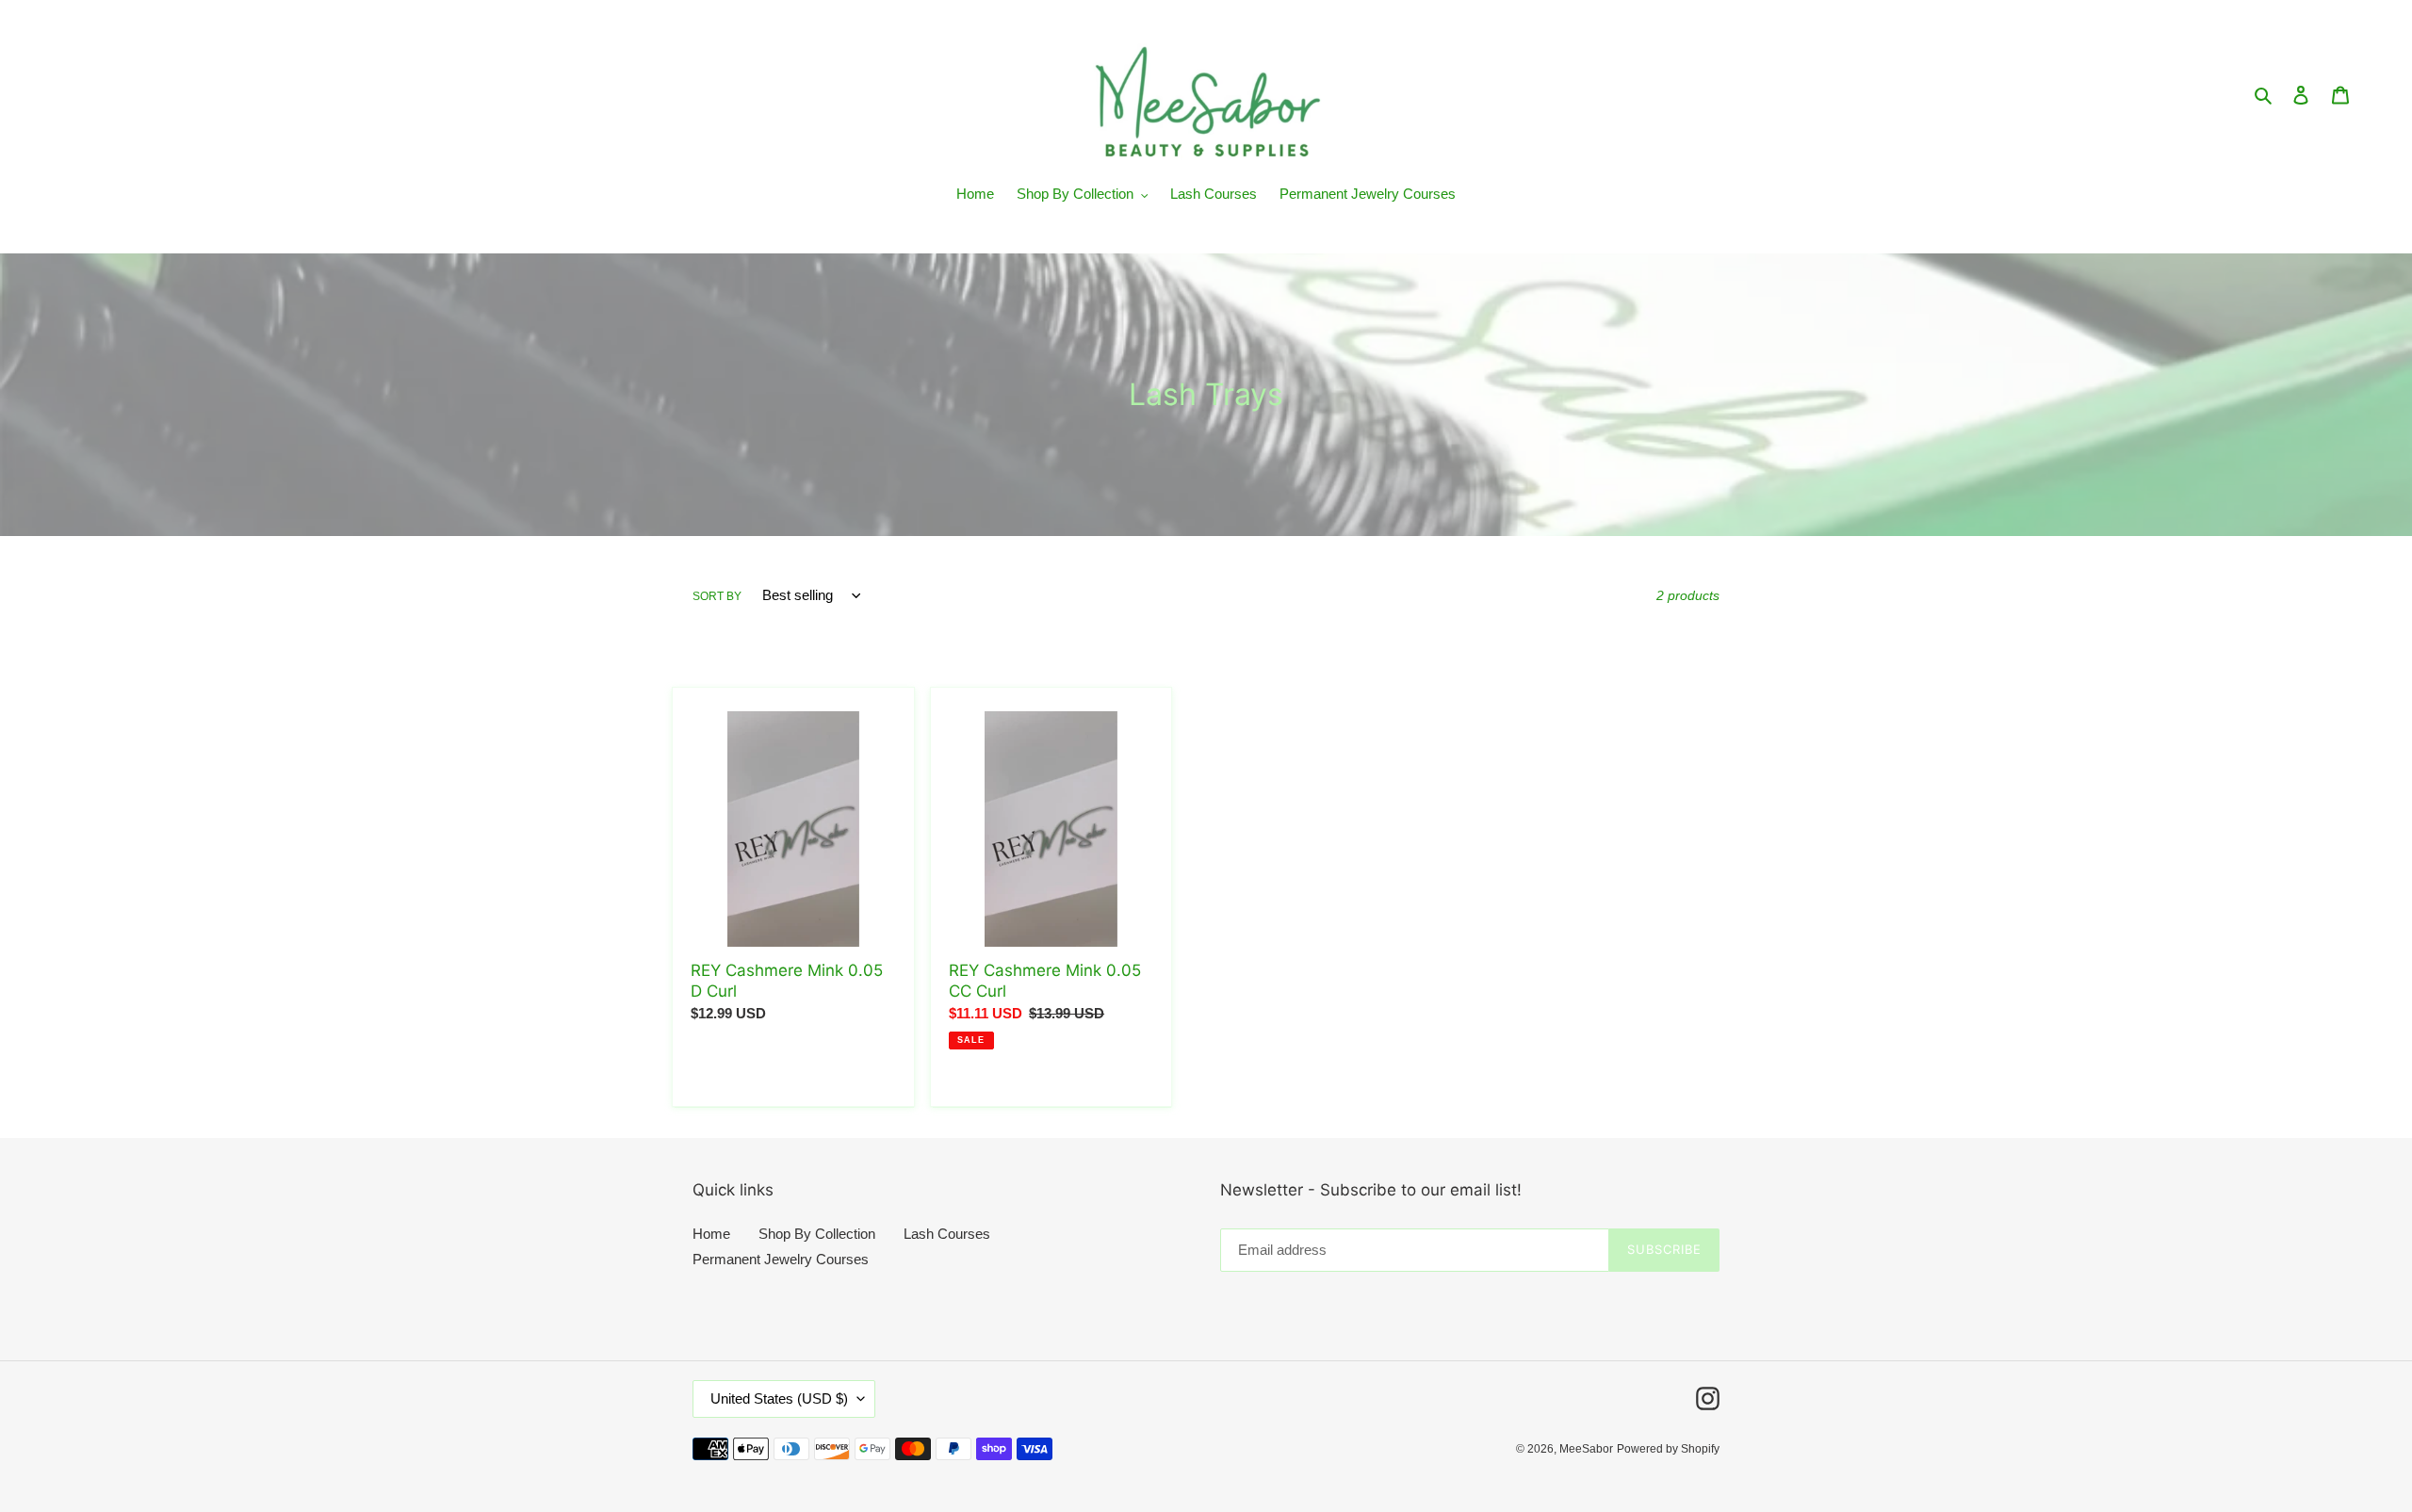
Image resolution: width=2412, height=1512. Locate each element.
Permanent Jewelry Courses (781, 1259)
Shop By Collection (817, 1234)
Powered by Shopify (1668, 1449)
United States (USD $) (779, 1398)
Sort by (717, 596)
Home (711, 1234)
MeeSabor (1586, 1449)
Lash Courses (947, 1234)
